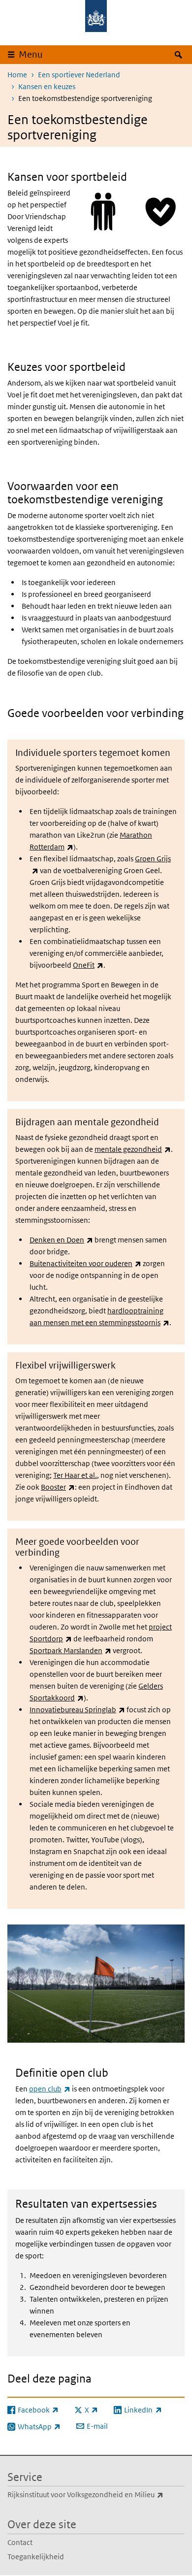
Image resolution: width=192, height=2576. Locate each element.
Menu (31, 54)
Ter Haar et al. (75, 1475)
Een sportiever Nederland (79, 75)
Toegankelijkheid (36, 2557)
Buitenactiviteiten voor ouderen (85, 1263)
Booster (58, 1487)
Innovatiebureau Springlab (77, 1710)
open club (50, 2089)
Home (17, 75)
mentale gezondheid (133, 1149)
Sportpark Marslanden (70, 1650)
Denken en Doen (61, 1240)
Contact (20, 2542)
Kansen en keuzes (47, 86)
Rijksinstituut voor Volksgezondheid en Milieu (96, 2494)
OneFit (88, 965)
